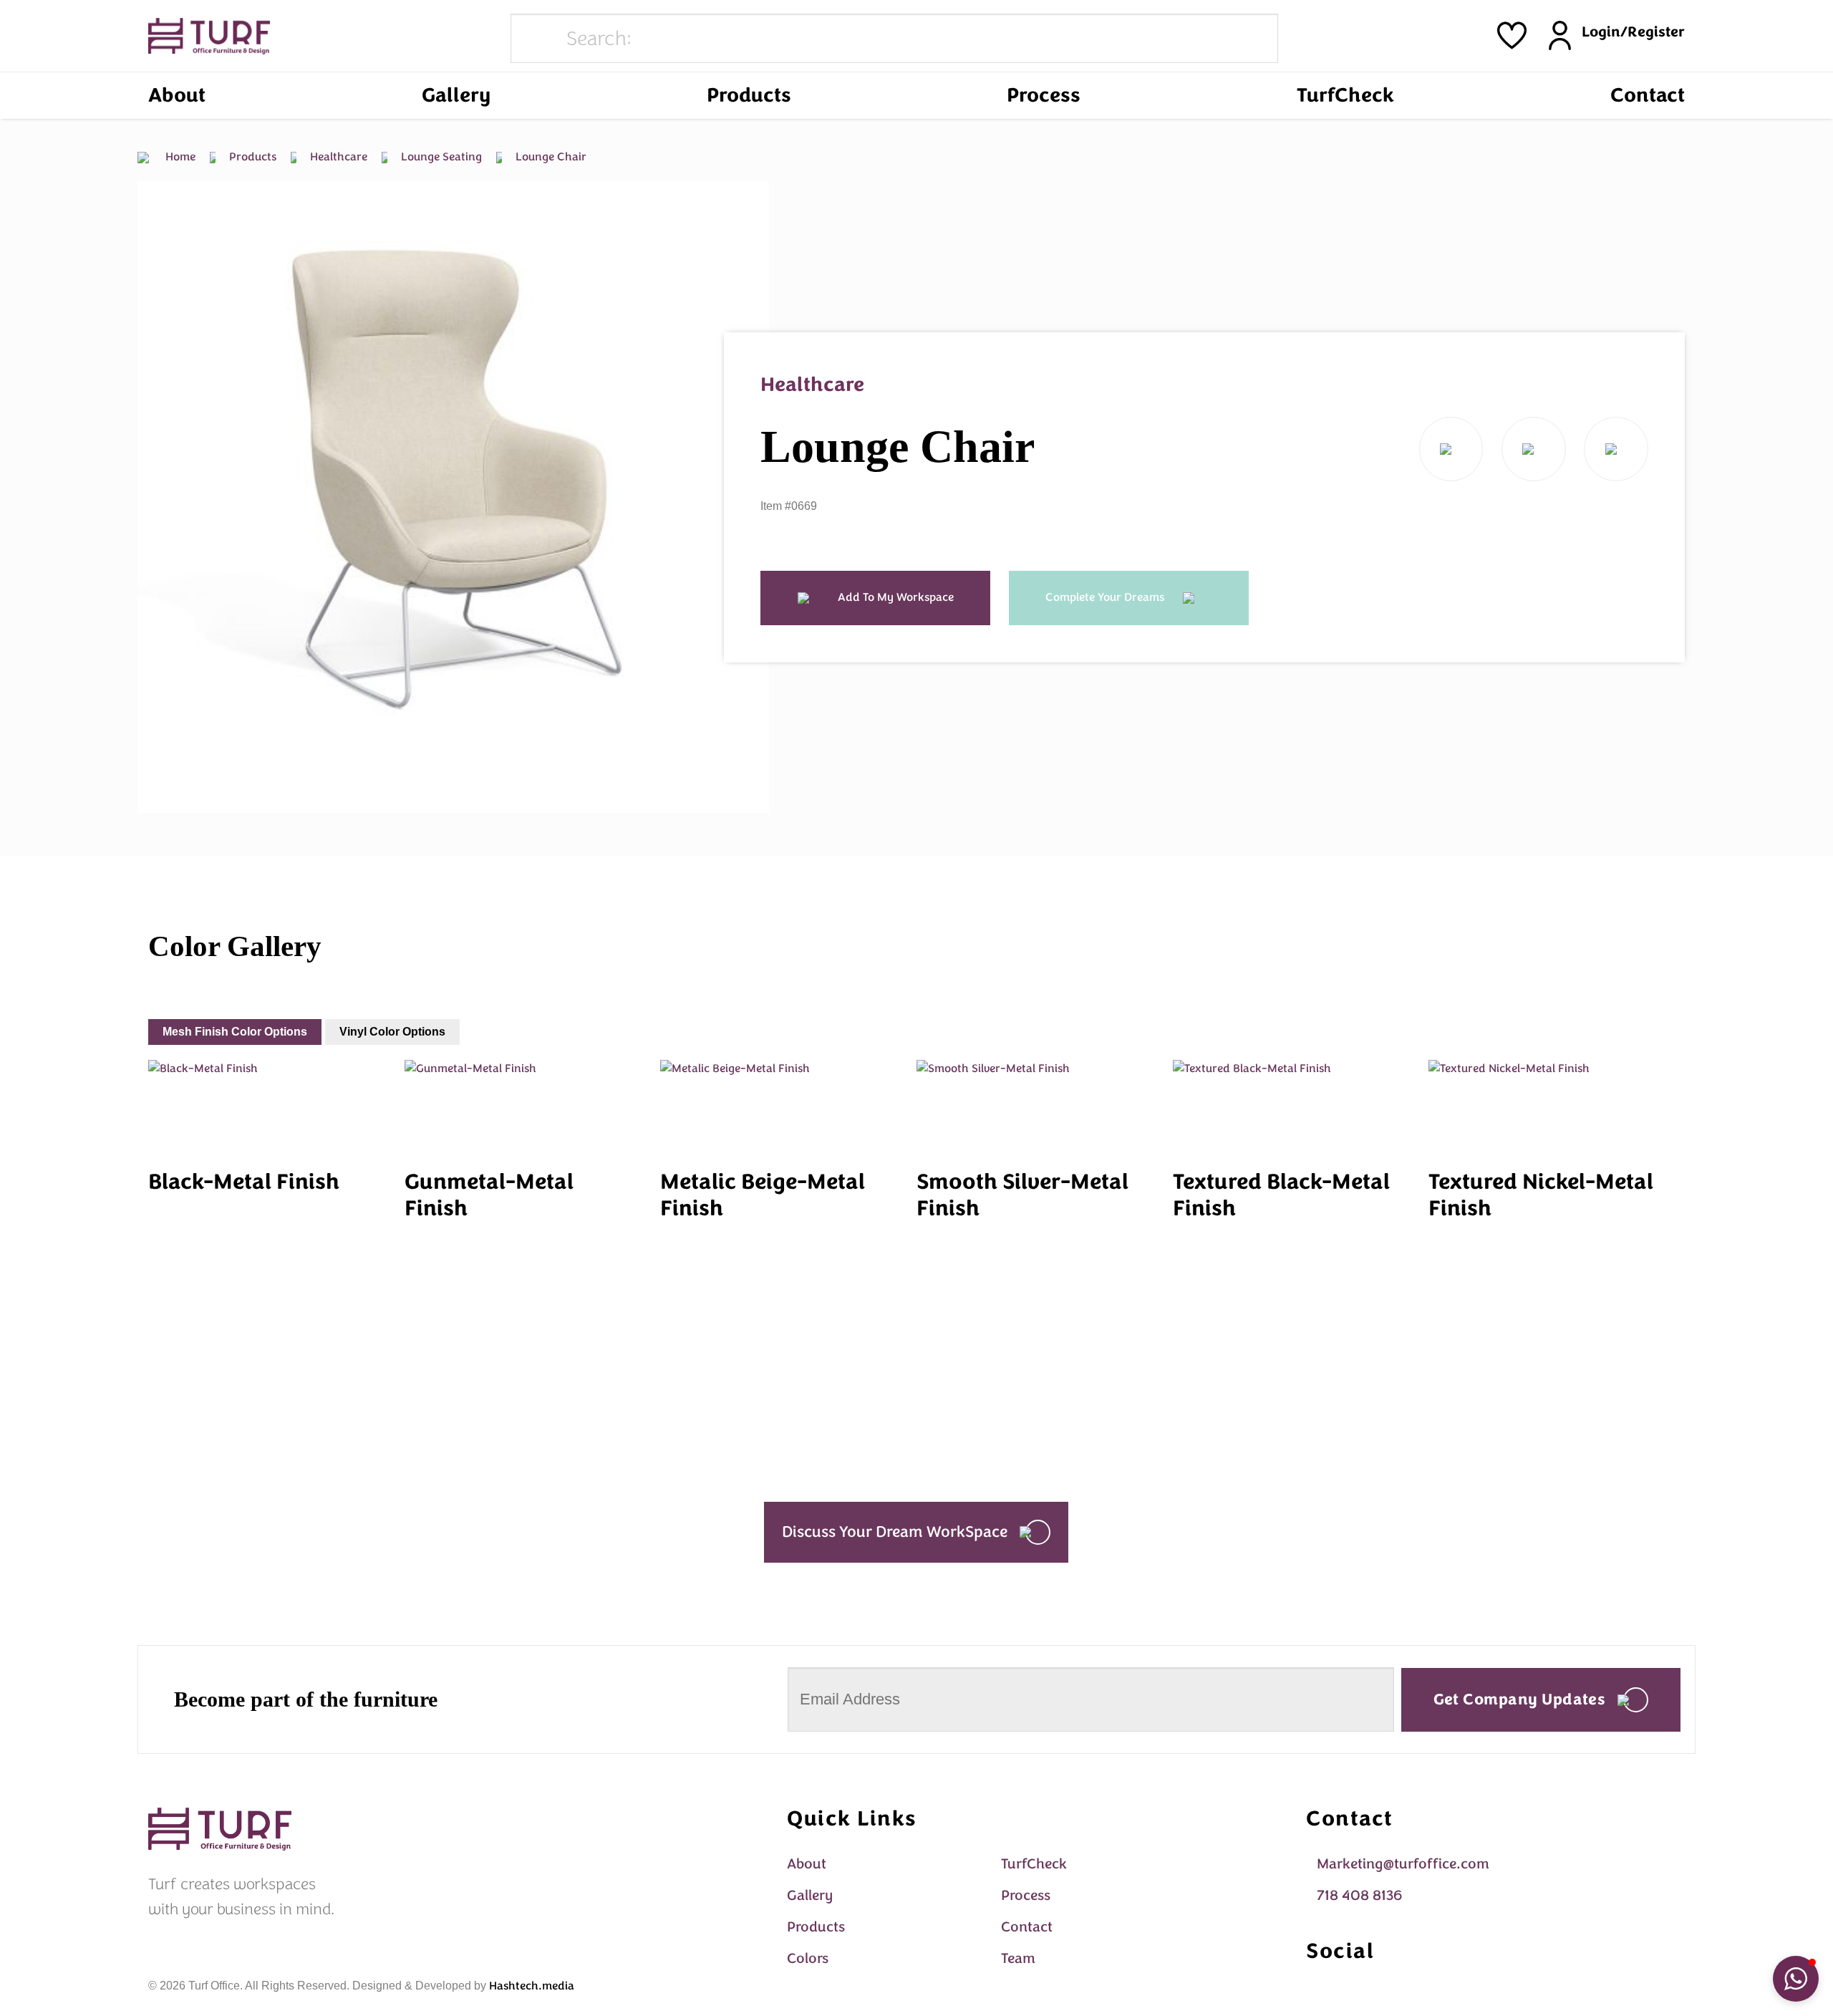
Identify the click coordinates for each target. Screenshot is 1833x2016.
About (177, 95)
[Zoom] (156, 796)
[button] (1796, 1979)
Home (179, 157)
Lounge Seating (440, 157)
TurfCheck (1345, 95)
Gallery (456, 95)
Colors (808, 1958)
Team (1018, 1958)
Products (749, 95)
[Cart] (1512, 35)
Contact (1648, 95)
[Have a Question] (1616, 449)
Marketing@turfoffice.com (1403, 1864)
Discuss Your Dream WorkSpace (895, 1532)
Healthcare (337, 157)
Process (1044, 95)
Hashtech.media (532, 1986)
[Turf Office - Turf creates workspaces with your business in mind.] (209, 36)
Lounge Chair (550, 157)
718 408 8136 (1359, 1895)
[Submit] (536, 39)
